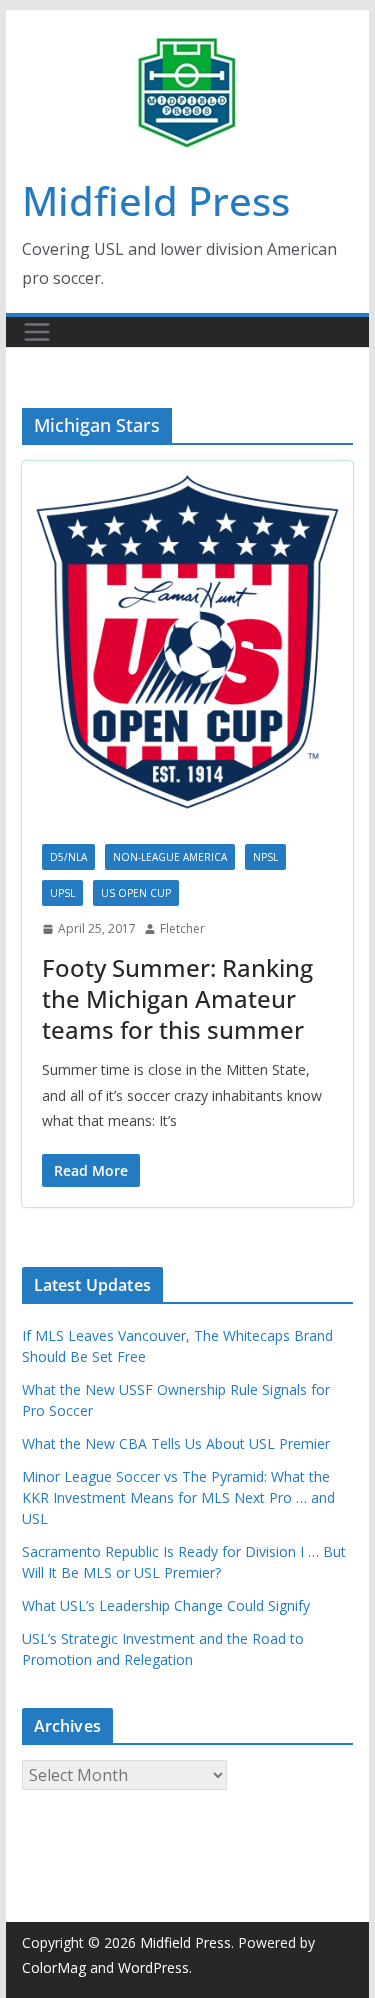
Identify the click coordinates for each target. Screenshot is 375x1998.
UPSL (62, 893)
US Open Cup (136, 893)
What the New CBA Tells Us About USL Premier (176, 1443)
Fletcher (182, 928)
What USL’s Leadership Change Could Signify (166, 1605)
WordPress (153, 1967)
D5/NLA (68, 857)
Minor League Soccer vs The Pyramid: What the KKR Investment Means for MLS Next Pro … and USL (178, 1497)
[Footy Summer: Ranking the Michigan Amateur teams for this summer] (188, 642)
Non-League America (170, 857)
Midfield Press (156, 200)
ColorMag (54, 1967)
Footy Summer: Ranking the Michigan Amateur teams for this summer (177, 998)
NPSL (265, 857)
